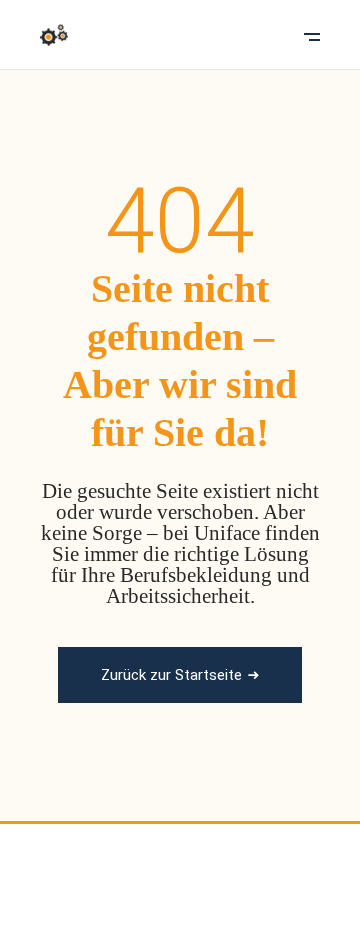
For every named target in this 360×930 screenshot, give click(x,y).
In (214, 894)
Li (246, 894)
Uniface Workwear (143, 861)
